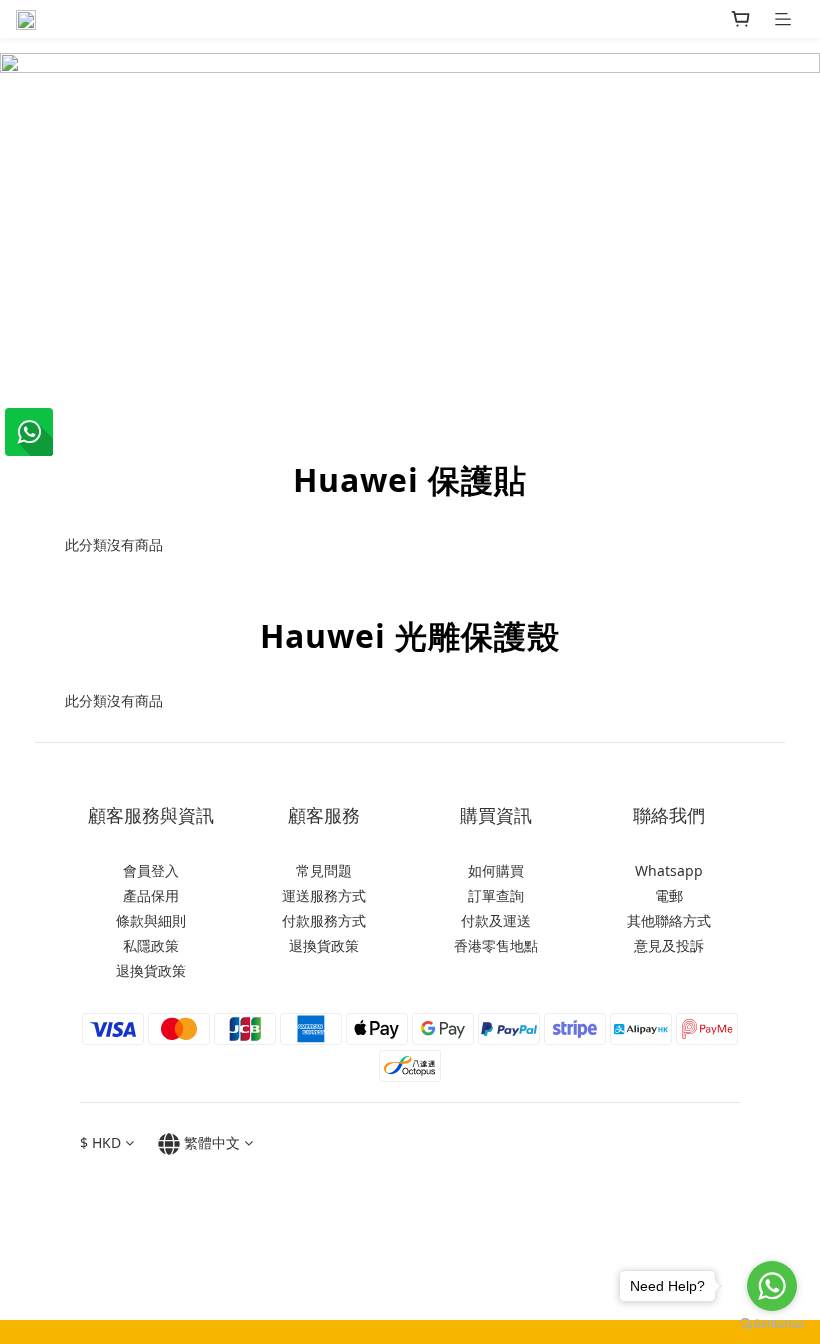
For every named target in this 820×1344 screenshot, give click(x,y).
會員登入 (151, 870)
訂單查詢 (496, 895)
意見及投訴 (669, 945)
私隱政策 (151, 945)
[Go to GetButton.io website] (772, 1324)
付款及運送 (496, 920)
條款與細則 (151, 920)
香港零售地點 (496, 945)
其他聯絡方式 (669, 920)
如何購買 (496, 870)
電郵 (669, 895)
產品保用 (151, 895)
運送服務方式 (324, 895)
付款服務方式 (324, 920)
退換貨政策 (151, 970)
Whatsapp (669, 870)
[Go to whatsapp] (772, 1286)
